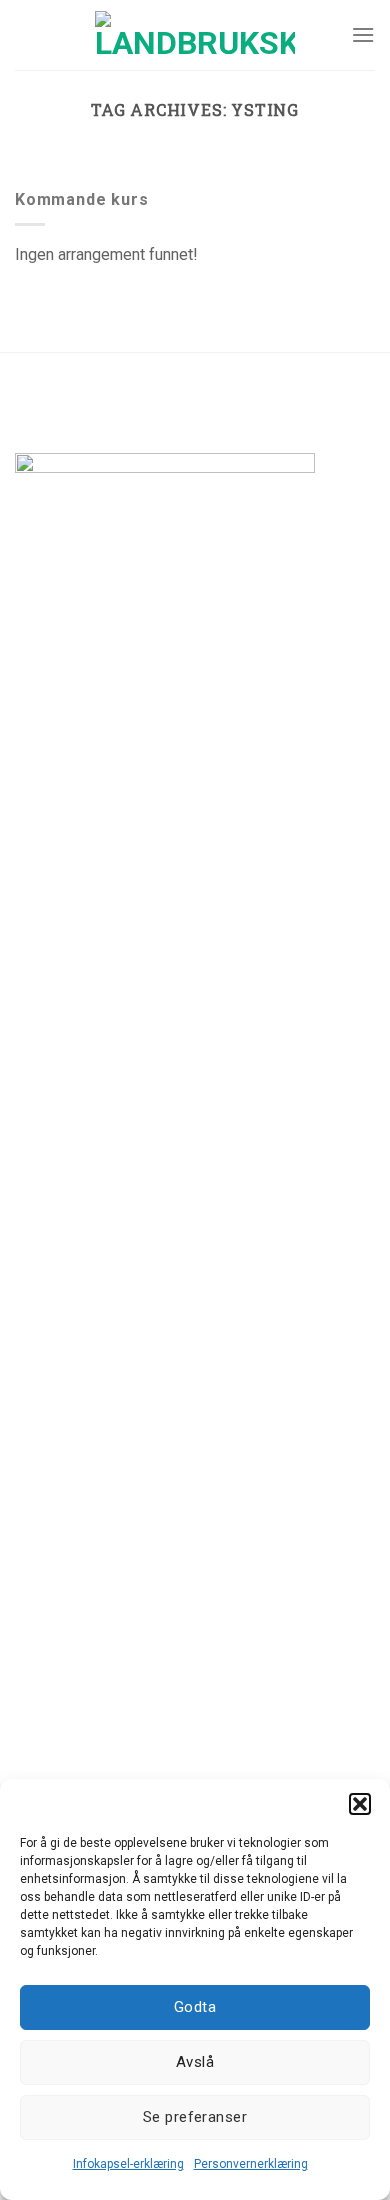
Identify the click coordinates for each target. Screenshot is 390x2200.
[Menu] (363, 34)
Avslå (195, 2062)
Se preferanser (195, 2117)
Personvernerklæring (251, 2164)
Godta (195, 2007)
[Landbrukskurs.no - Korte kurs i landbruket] (195, 35)
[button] (360, 1804)
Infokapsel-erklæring (128, 2164)
